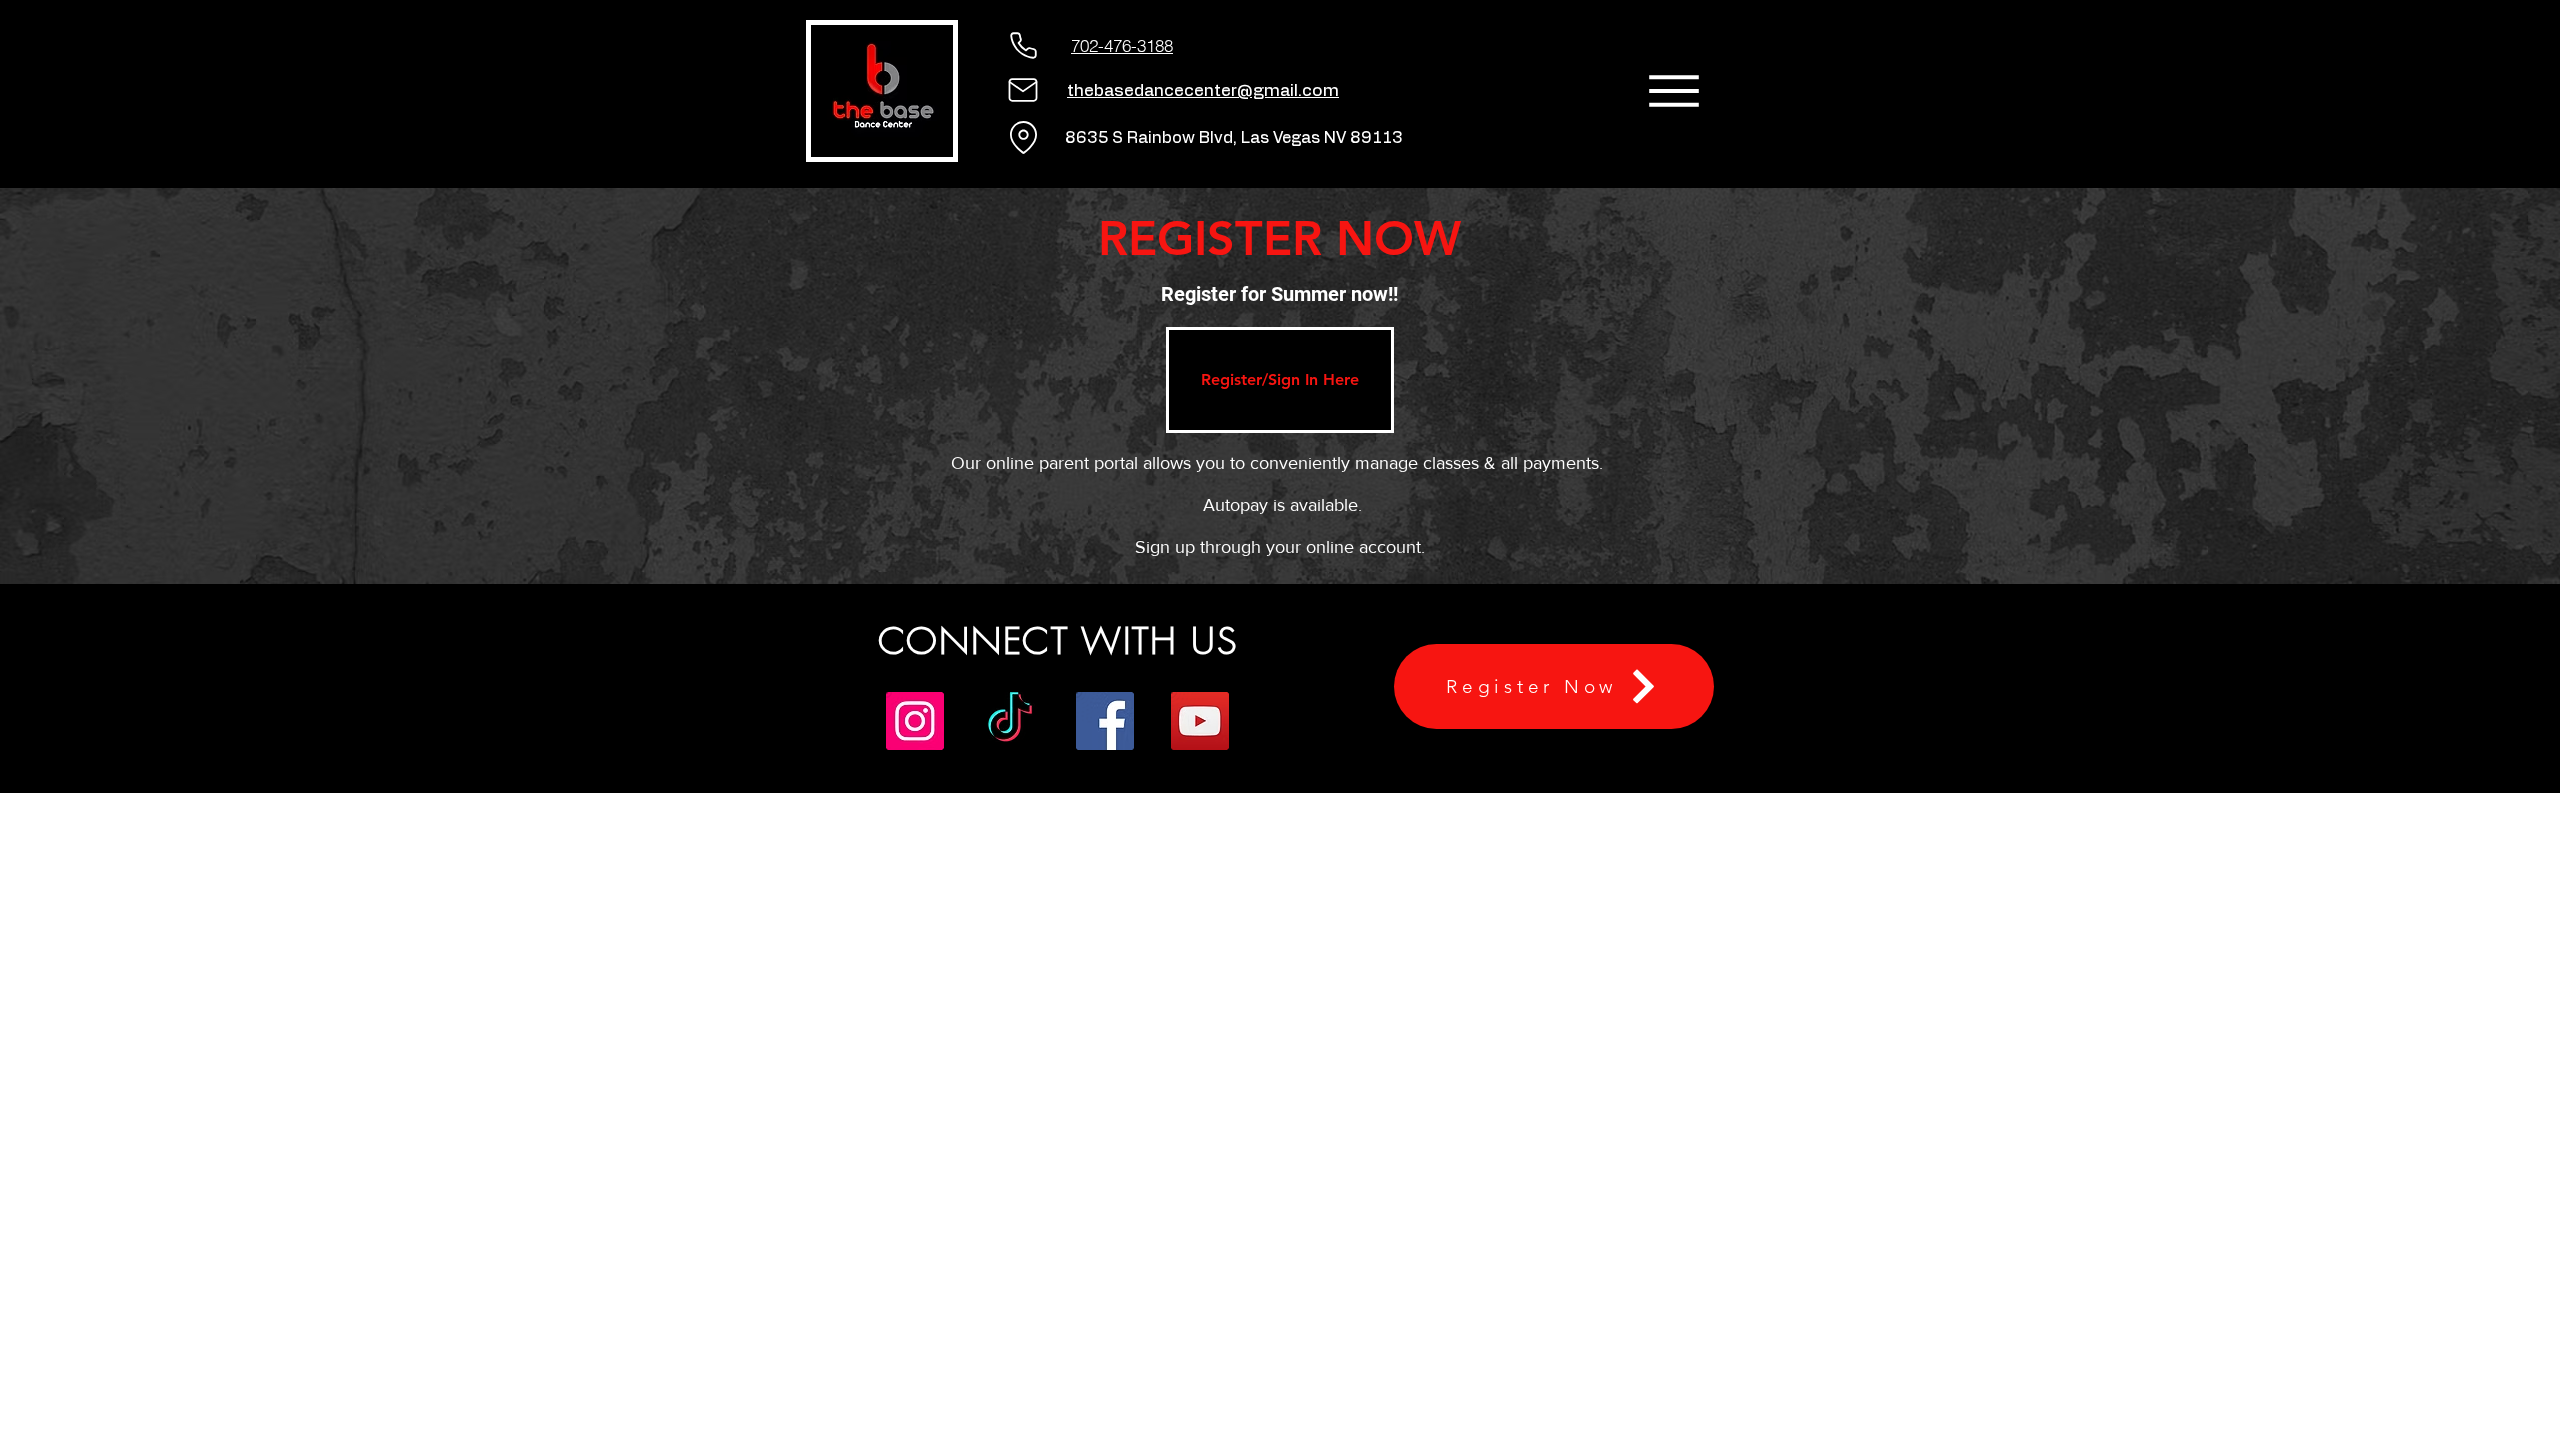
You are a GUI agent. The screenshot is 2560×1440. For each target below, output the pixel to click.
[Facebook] (1105, 721)
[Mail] (1023, 90)
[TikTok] (1010, 721)
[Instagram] (915, 721)
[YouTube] (1200, 721)
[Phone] (1023, 45)
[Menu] (1674, 90)
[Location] (1023, 137)
